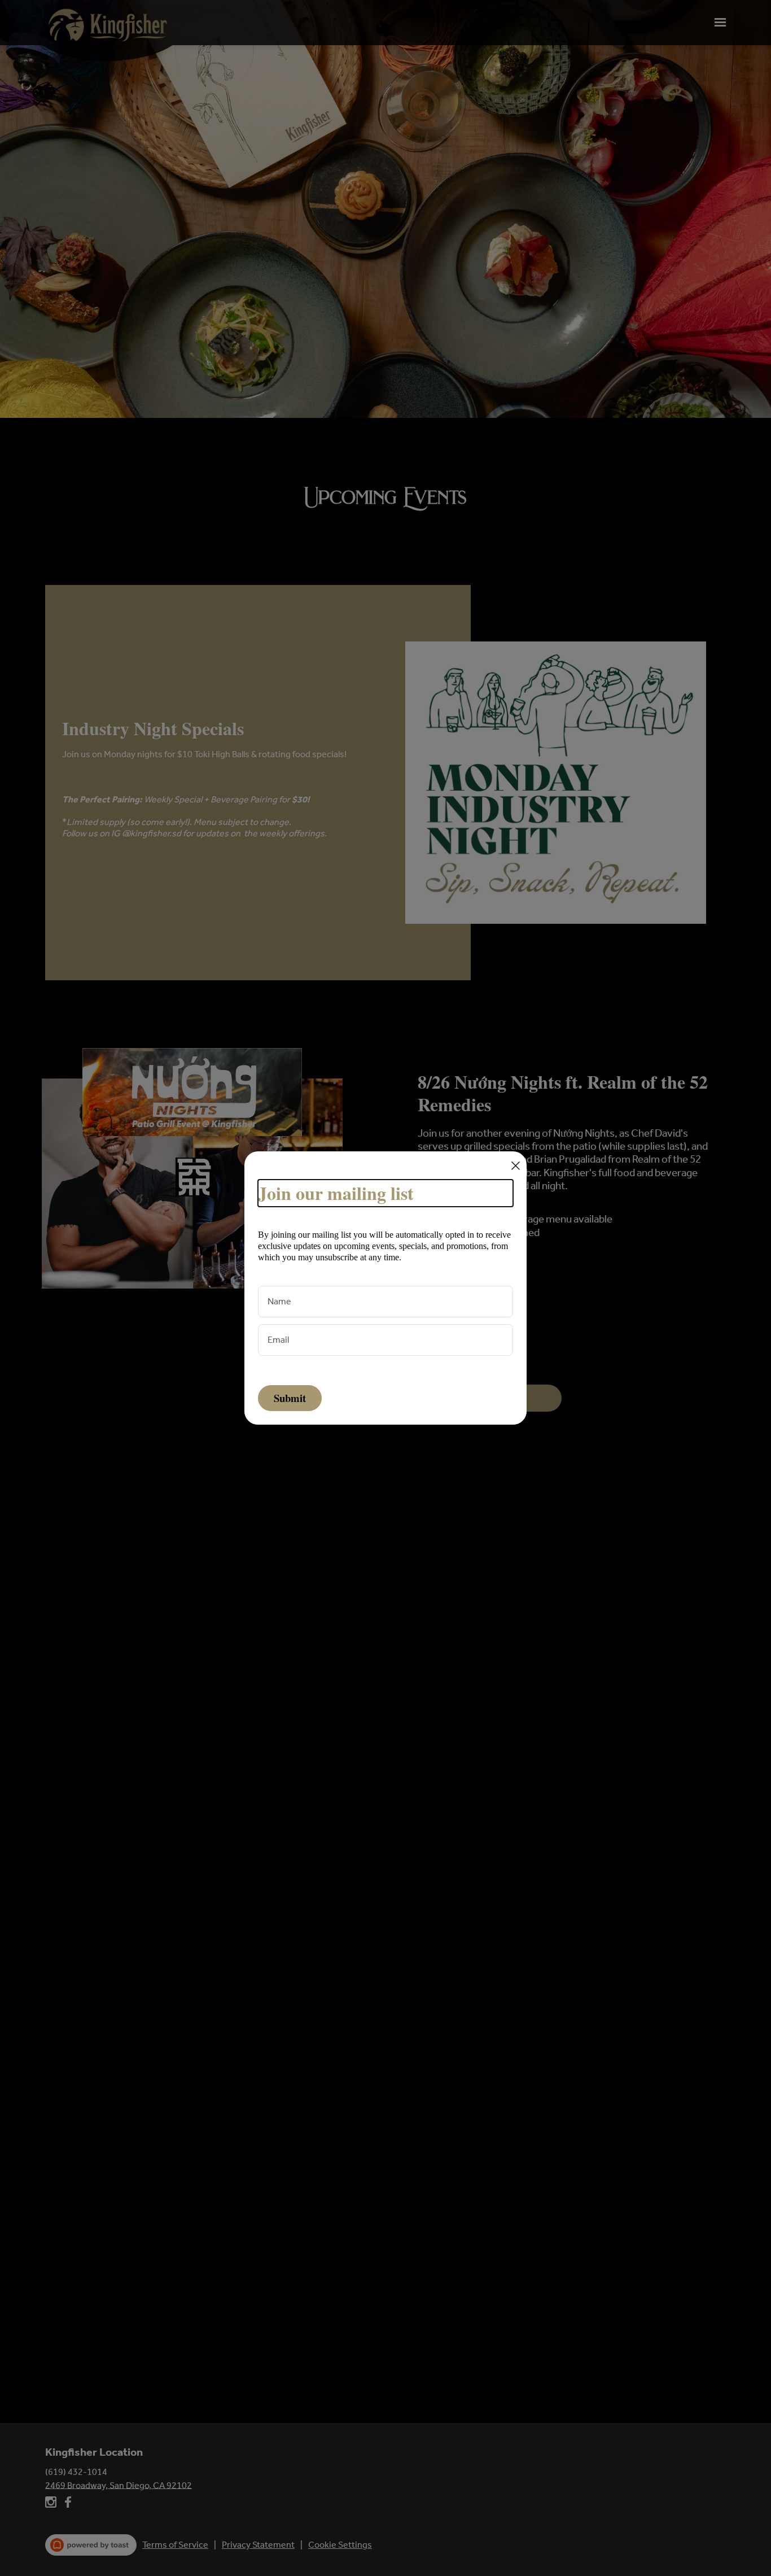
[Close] (516, 1166)
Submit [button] (290, 1398)
